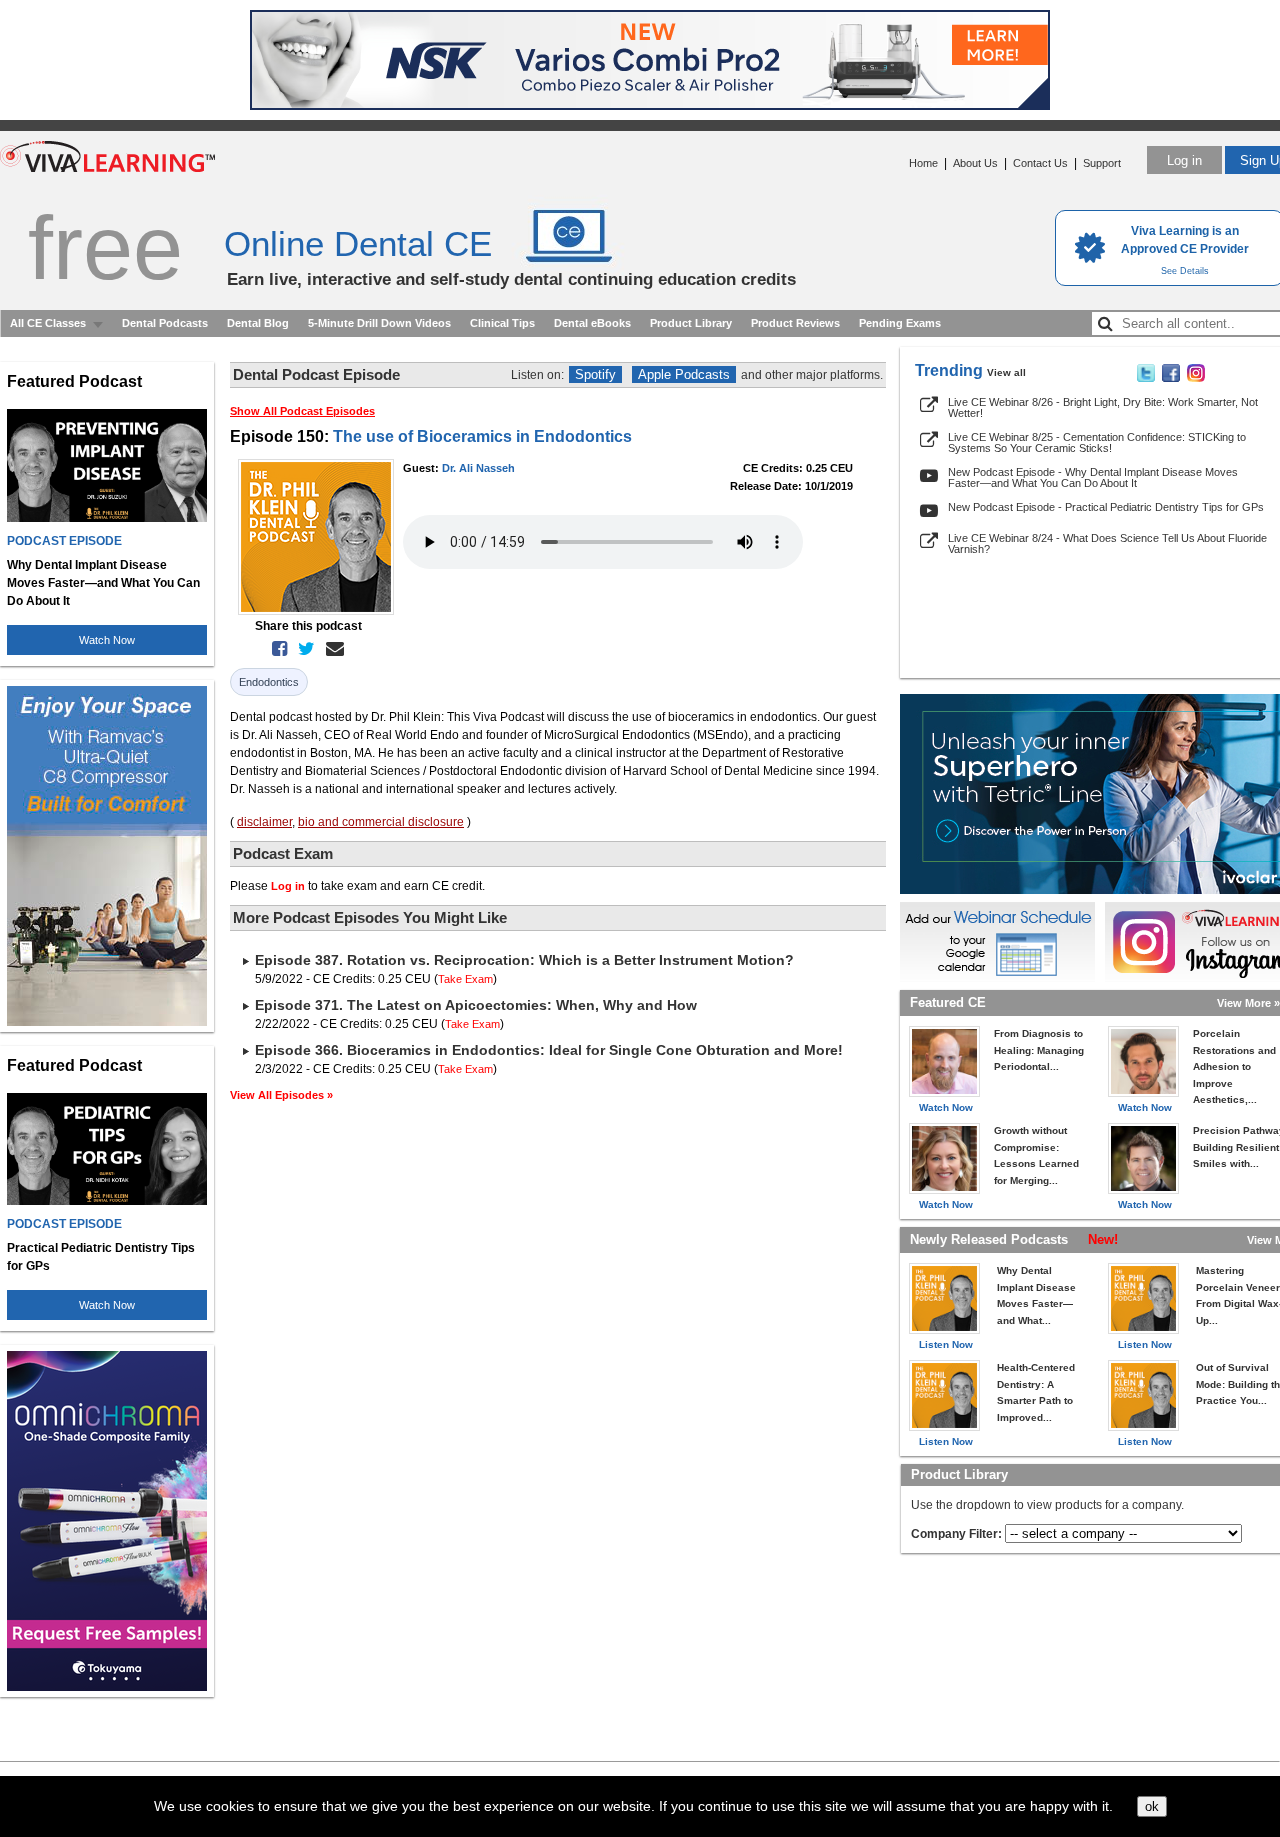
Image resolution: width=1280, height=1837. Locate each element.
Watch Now (107, 640)
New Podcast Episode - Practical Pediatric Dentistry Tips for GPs (1106, 507)
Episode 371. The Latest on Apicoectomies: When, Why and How (476, 1005)
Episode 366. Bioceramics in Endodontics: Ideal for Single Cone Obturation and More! (549, 1050)
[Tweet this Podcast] (302, 649)
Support (1102, 163)
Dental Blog (258, 323)
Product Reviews (795, 323)
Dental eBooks (592, 323)
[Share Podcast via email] (331, 649)
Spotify (595, 374)
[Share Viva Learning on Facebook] (1171, 378)
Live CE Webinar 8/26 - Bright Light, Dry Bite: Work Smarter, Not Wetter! (1103, 407)
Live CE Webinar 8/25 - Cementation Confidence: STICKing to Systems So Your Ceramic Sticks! (1097, 442)
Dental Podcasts (165, 323)
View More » (1248, 1003)
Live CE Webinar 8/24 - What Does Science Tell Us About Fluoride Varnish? (1107, 543)
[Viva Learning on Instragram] (1196, 378)
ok (1152, 1806)
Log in (1184, 160)
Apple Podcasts (684, 374)
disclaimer (264, 822)
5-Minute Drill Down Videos (379, 323)
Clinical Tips (502, 323)
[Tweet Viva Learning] (1146, 378)
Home (923, 163)
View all (1006, 372)
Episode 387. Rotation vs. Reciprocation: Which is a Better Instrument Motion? (524, 960)
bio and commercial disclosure (381, 822)
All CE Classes (48, 323)
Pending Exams (900, 323)
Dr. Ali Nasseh (478, 468)
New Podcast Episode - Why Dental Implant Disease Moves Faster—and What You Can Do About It (1093, 477)
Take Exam (465, 979)
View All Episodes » (281, 1095)
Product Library (691, 323)
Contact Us (1040, 163)
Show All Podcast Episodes (302, 411)
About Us (975, 163)
